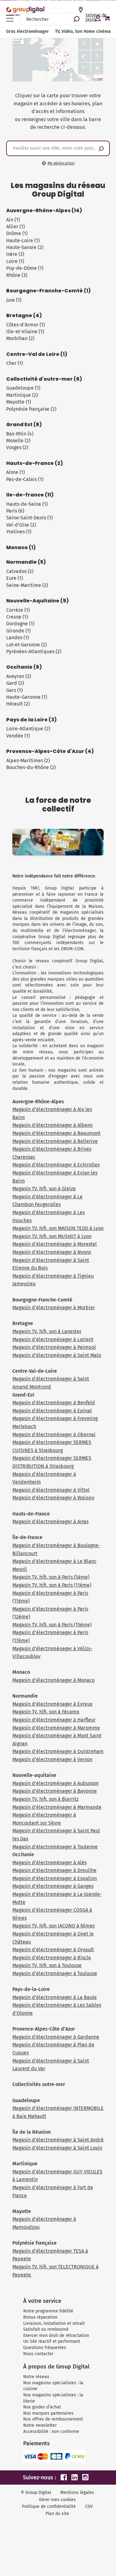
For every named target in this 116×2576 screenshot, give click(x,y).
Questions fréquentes (45, 2348)
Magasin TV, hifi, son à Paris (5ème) (51, 1577)
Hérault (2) (18, 704)
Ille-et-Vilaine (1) (25, 332)
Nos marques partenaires (48, 2413)
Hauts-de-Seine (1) (27, 504)
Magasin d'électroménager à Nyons (52, 1252)
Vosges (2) (17, 447)
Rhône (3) (17, 275)
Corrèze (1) (18, 610)
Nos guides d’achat (42, 2407)
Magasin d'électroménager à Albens (52, 1125)
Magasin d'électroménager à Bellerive (55, 1141)
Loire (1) (15, 261)
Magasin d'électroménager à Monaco (54, 1680)
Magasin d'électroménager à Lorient (53, 1339)
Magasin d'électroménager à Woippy (53, 1498)
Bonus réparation (40, 2317)
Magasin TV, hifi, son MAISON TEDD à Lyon (58, 1228)
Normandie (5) (26, 562)
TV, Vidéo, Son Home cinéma (83, 31)
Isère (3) (15, 254)
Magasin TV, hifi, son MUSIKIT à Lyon (52, 1236)
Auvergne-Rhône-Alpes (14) (44, 211)
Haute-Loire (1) (23, 241)
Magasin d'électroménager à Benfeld (54, 1403)
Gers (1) (14, 690)
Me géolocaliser (61, 163)
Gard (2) (15, 683)
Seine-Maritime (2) (27, 585)
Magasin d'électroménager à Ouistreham (58, 1751)
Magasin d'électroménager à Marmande (57, 1807)
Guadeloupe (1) (23, 388)
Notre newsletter (40, 2425)
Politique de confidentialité (49, 2506)
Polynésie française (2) (31, 409)
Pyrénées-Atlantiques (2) (34, 652)
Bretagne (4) (24, 316)
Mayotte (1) (19, 402)
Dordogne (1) (20, 624)
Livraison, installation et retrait (54, 2323)
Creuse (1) (17, 617)
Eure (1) (15, 578)
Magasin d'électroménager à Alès (49, 1863)
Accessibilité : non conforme (51, 2432)
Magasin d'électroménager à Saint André (58, 2140)
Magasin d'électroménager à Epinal (52, 1411)
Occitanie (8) (24, 667)
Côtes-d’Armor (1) (26, 325)
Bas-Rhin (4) (20, 434)
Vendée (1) (18, 736)
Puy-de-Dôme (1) (25, 268)
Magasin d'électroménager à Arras (50, 1522)
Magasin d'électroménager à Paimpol (54, 1347)
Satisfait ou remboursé (46, 2329)
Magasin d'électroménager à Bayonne (55, 1791)
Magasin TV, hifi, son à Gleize (44, 1189)
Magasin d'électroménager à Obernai (54, 1435)
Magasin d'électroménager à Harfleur (54, 1720)
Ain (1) (13, 220)
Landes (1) (17, 638)
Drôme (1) (17, 233)
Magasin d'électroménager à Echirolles (56, 1165)
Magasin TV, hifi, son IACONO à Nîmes (54, 1926)
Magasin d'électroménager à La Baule (55, 1997)
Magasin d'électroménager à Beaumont (56, 1133)
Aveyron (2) (19, 676)
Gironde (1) (18, 631)
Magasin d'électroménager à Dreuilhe (54, 1870)
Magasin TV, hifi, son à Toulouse (47, 1965)
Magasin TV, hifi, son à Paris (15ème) (52, 1625)
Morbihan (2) (20, 338)
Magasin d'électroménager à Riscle (52, 1958)
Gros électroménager (28, 31)
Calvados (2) (20, 571)
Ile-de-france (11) (30, 495)
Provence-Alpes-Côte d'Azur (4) (50, 751)
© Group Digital (36, 2493)
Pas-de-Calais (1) (25, 479)
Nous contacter (38, 2354)
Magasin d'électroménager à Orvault (53, 1950)
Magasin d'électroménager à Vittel (51, 1490)
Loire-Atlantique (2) (28, 729)
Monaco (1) (21, 548)
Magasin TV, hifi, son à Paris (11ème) (52, 1585)
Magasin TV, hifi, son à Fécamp (46, 1712)
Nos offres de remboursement (53, 2419)
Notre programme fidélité (48, 2311)
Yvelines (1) (19, 532)
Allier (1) (15, 227)
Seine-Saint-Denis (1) (29, 518)
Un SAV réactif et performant (52, 2341)
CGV (89, 2506)
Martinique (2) (22, 395)
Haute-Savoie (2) (25, 247)
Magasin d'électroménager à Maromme (56, 1728)
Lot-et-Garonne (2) (26, 645)
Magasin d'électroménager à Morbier (54, 1308)
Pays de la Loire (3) (31, 720)
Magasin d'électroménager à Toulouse (55, 1973)
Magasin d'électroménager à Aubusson (56, 1783)
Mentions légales (77, 2493)
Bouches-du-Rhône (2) (31, 767)
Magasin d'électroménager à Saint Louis (57, 2148)
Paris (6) (15, 511)
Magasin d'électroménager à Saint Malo (57, 1355)
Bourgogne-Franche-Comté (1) (48, 291)
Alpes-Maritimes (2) (28, 761)
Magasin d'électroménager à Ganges (53, 1886)
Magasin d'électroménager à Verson (52, 1759)
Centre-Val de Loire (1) (37, 354)
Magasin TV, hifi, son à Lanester (47, 1331)
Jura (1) (14, 300)
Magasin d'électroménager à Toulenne (55, 1847)
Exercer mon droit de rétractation (56, 2335)
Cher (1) (15, 363)
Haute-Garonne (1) (27, 697)
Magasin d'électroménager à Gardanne (56, 2037)
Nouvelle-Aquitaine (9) (37, 601)
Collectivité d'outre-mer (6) (44, 379)
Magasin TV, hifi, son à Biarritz (45, 1799)
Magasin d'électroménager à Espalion (55, 1878)
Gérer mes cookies (57, 2500)
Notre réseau (36, 2377)
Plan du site (57, 2514)
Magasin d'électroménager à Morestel (55, 1244)
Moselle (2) (18, 441)
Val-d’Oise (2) (21, 525)
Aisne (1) (15, 472)
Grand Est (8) (24, 425)
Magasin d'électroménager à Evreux (52, 1704)
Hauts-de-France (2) (34, 463)
